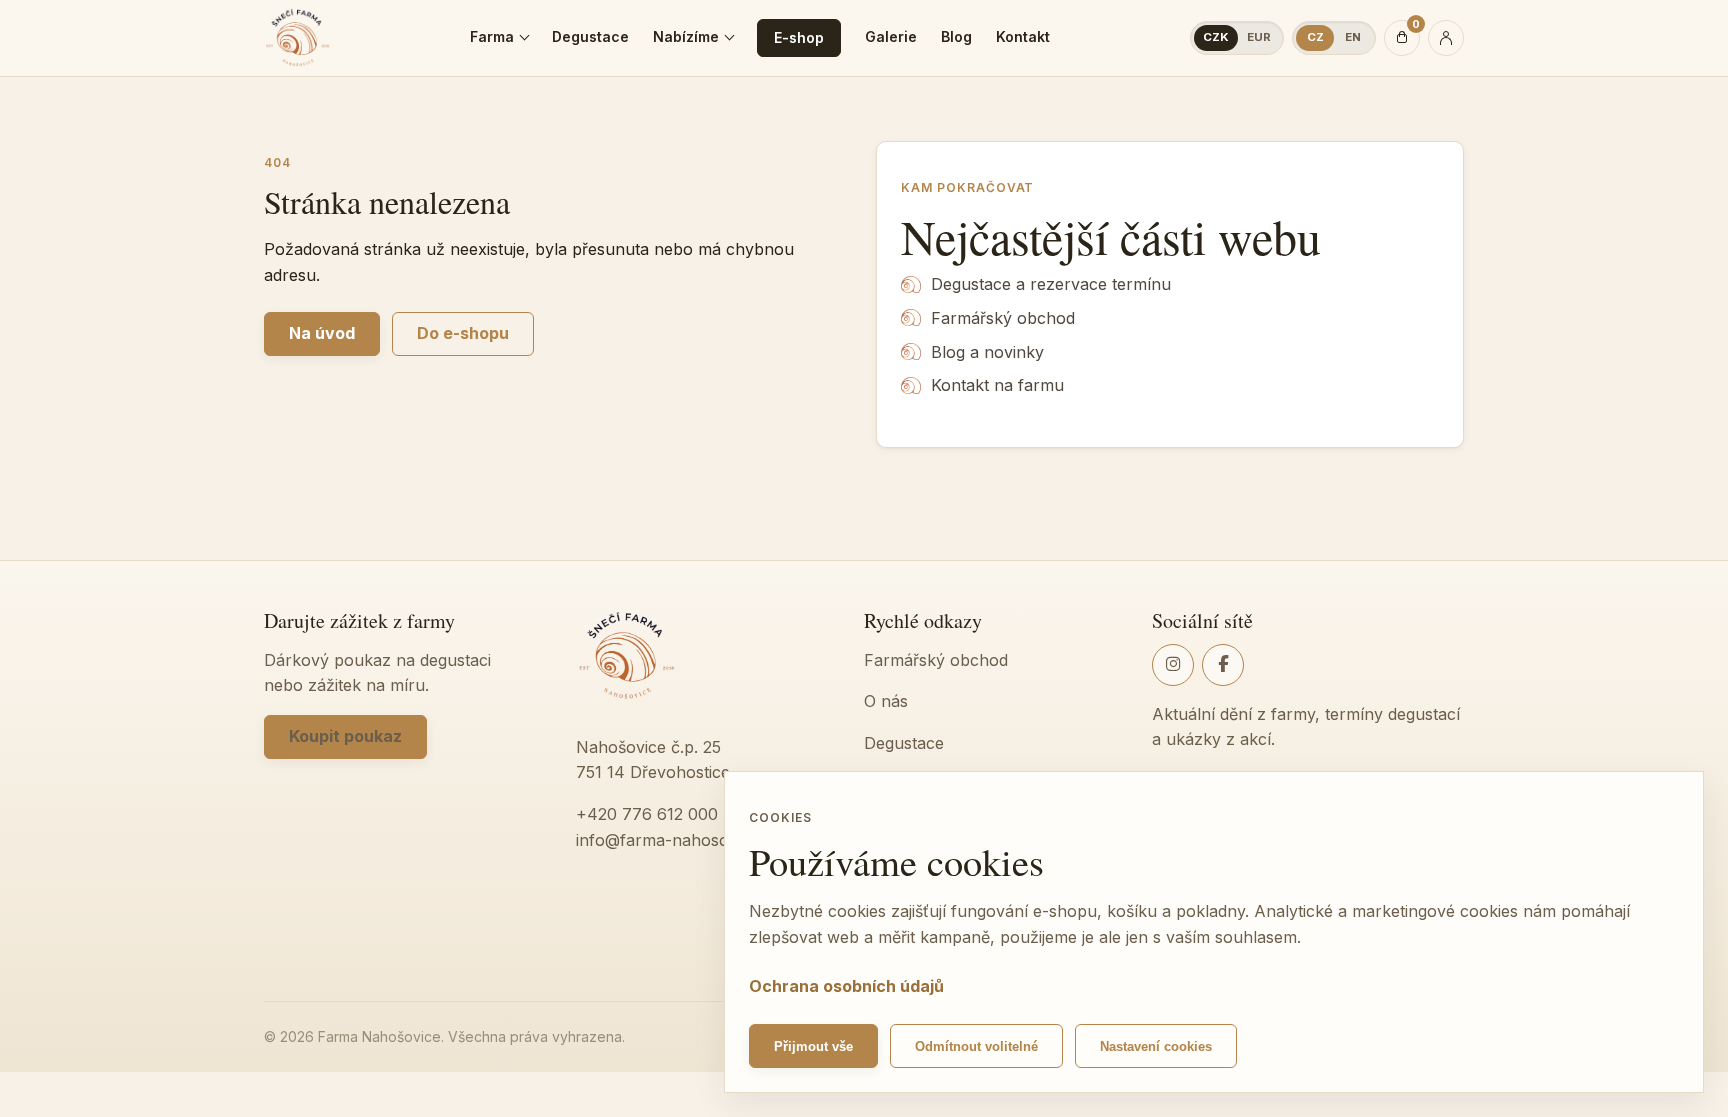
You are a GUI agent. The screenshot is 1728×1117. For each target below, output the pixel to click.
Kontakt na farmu (997, 385)
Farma (492, 36)
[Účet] (1446, 38)
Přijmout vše (813, 1046)
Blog (956, 36)
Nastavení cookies (1156, 1046)
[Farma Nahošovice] (297, 38)
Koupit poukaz (345, 736)
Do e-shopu (463, 333)
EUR (1259, 37)
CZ (1315, 37)
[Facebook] (1223, 665)
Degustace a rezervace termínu (1051, 284)
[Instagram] (1173, 665)
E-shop (799, 37)
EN (1353, 37)
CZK (1216, 37)
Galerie (891, 36)
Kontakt (1023, 36)
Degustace (590, 36)
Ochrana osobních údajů (846, 986)
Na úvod (322, 333)
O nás (886, 701)
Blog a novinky (987, 352)
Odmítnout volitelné (976, 1046)
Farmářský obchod (1003, 318)
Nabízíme (686, 36)
